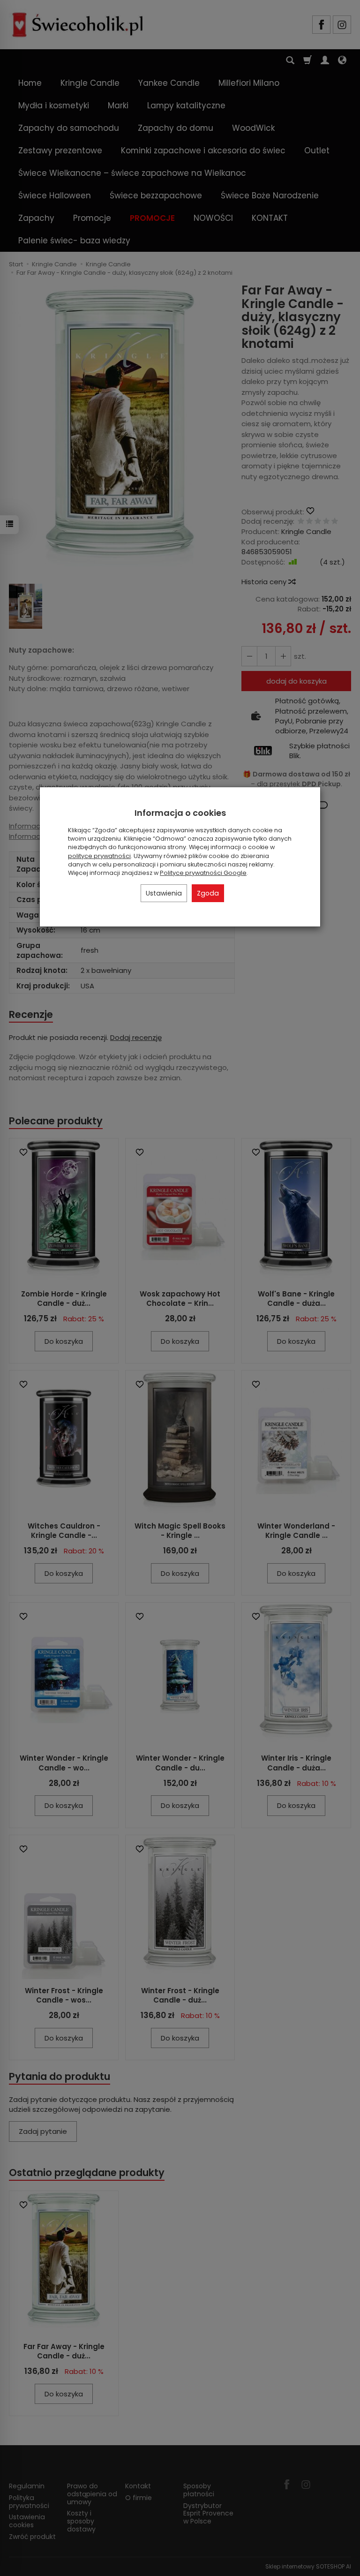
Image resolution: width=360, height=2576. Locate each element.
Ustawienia (164, 893)
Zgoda (208, 893)
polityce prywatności (99, 856)
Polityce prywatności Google (203, 873)
